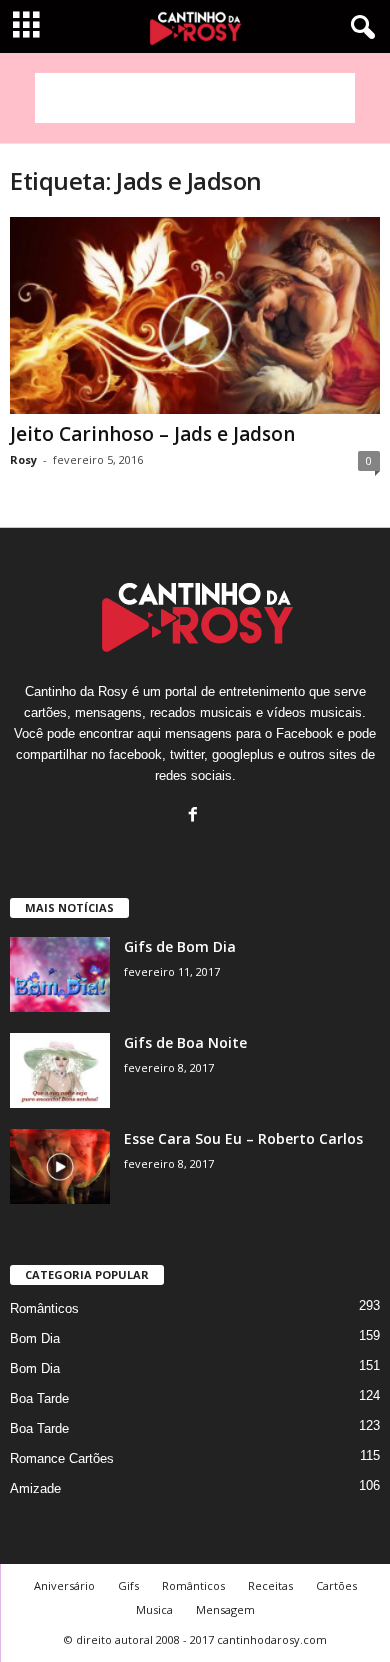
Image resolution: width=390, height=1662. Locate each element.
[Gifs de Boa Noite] (60, 1070)
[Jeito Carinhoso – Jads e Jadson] (195, 315)
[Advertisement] (195, 98)
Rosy (23, 459)
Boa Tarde (39, 1398)
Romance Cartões (62, 1458)
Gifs (128, 1585)
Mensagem (225, 1609)
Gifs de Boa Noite (185, 1042)
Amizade (35, 1488)
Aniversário (64, 1585)
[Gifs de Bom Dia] (60, 974)
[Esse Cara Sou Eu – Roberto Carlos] (60, 1166)
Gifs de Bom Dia (180, 946)
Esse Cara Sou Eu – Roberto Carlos (243, 1138)
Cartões (336, 1585)
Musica (154, 1609)
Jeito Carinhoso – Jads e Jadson (152, 434)
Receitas (270, 1585)
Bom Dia (35, 1338)
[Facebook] (195, 816)
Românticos (44, 1308)
